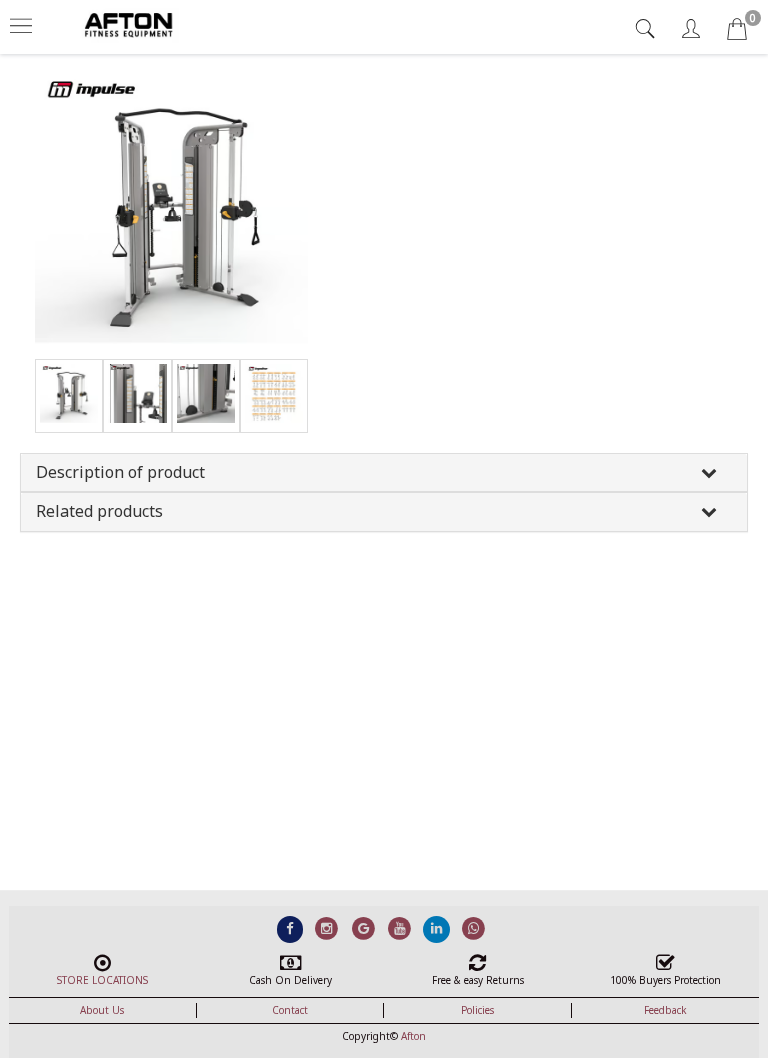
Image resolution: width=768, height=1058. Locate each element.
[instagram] (326, 928)
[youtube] (400, 928)
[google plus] (363, 928)
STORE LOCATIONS (102, 980)
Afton (413, 1036)
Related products (99, 511)
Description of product (120, 472)
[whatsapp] (473, 928)
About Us (102, 1010)
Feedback (665, 1010)
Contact (290, 1010)
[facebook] (290, 928)
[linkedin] (436, 928)
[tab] (647, 28)
